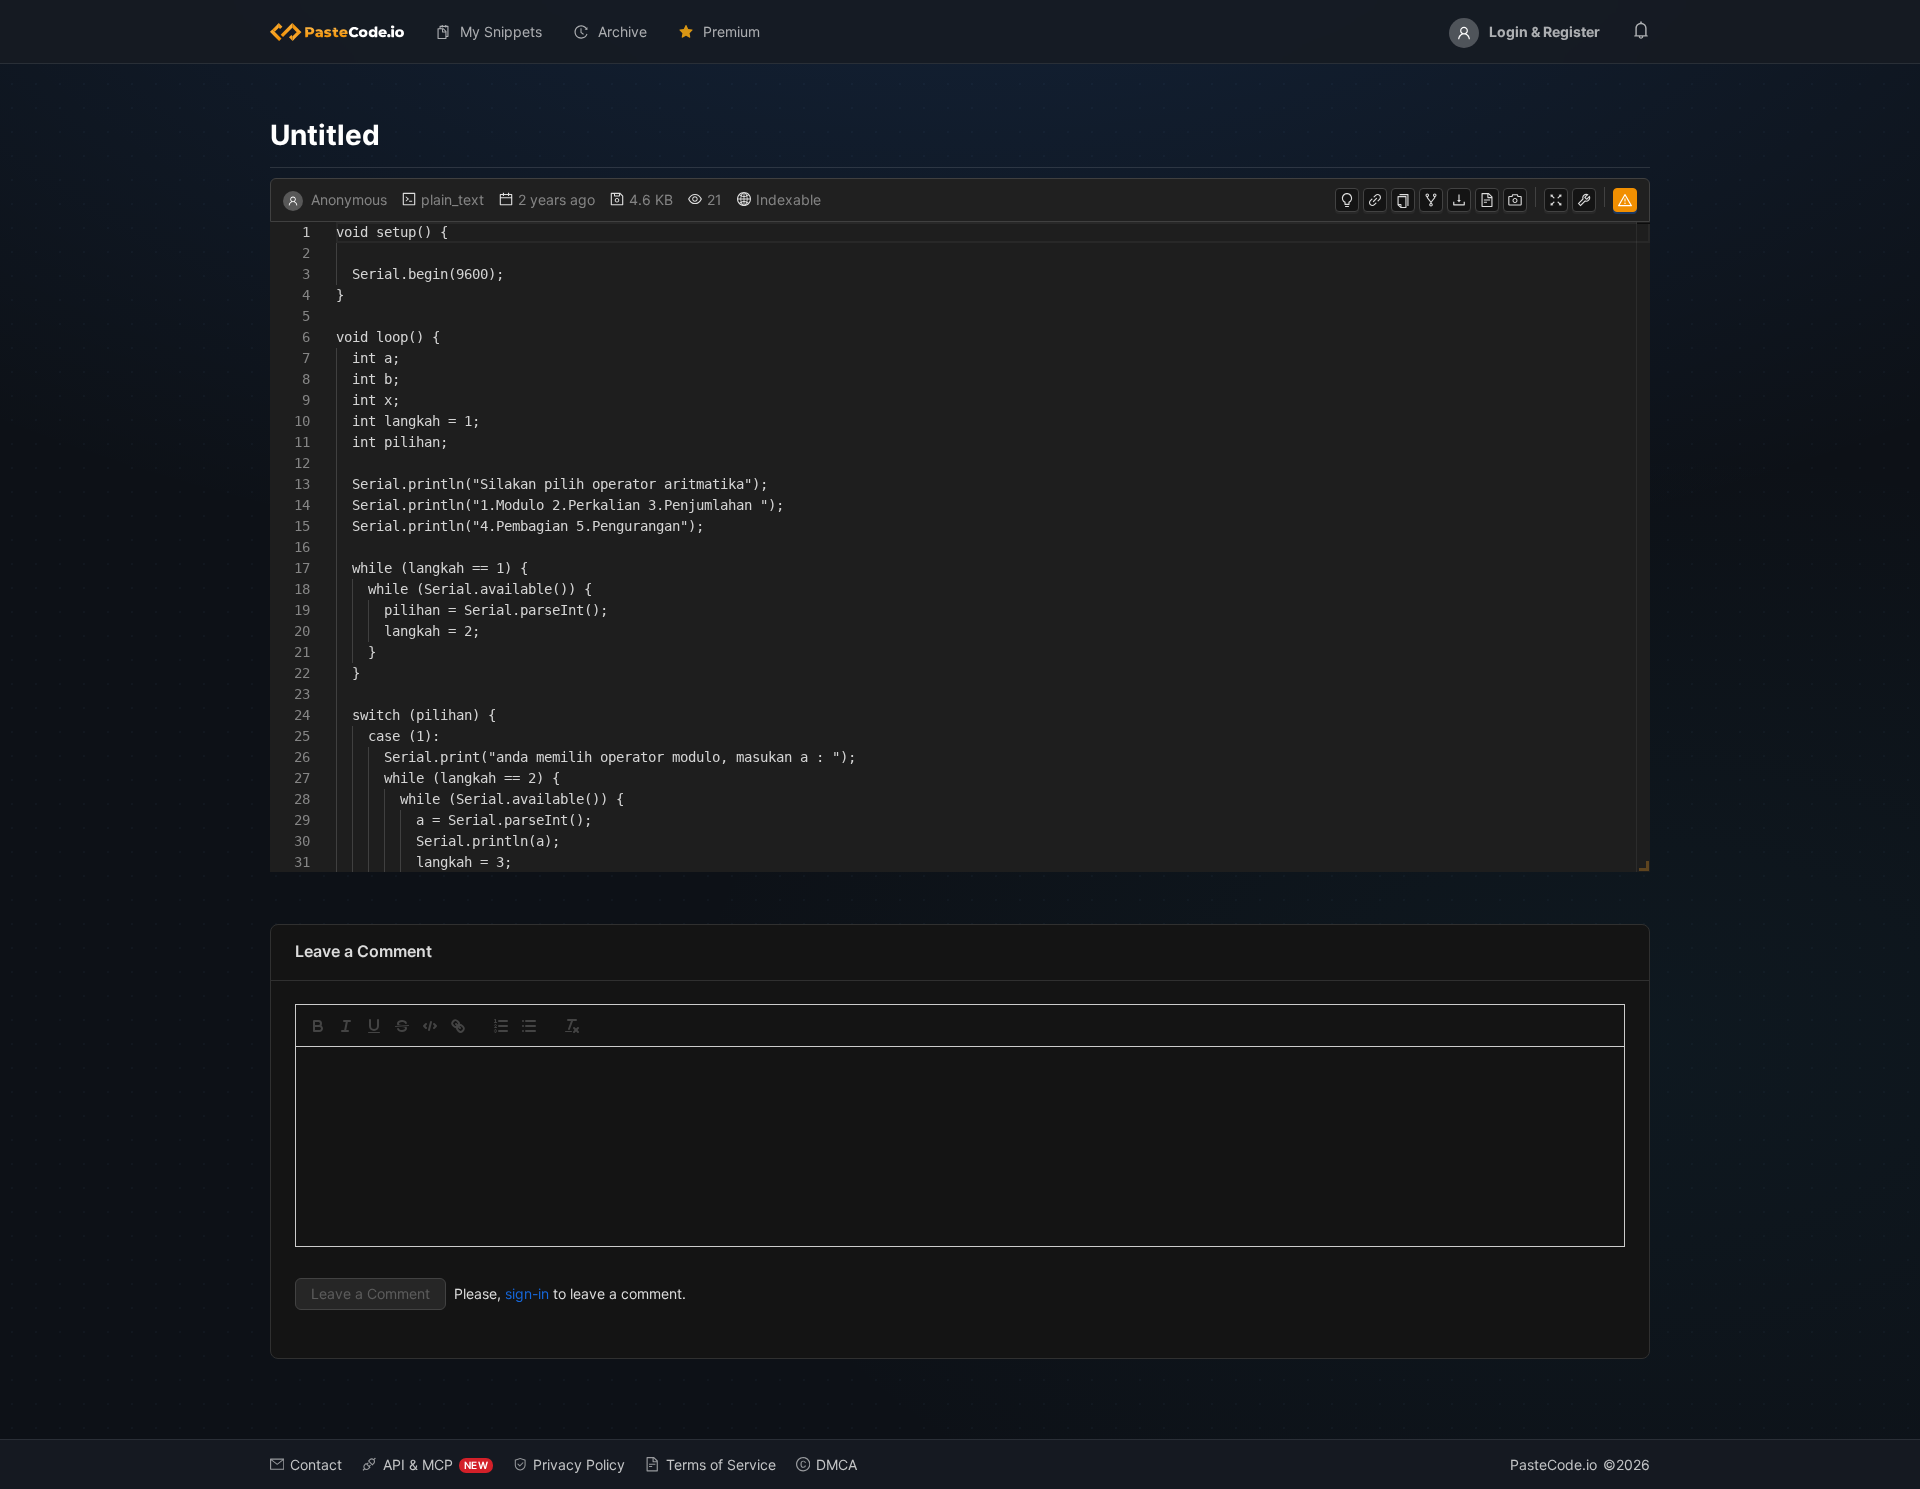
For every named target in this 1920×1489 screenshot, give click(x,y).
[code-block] (430, 1026)
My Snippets (501, 31)
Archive (622, 31)
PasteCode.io (1553, 1464)
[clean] (572, 1026)
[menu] (960, 32)
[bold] (318, 1026)
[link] (458, 1026)
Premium (731, 31)
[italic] (346, 1026)
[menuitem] (345, 32)
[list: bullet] (529, 1026)
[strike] (402, 1026)
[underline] (374, 1026)
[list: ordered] (501, 1026)
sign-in (527, 1293)
